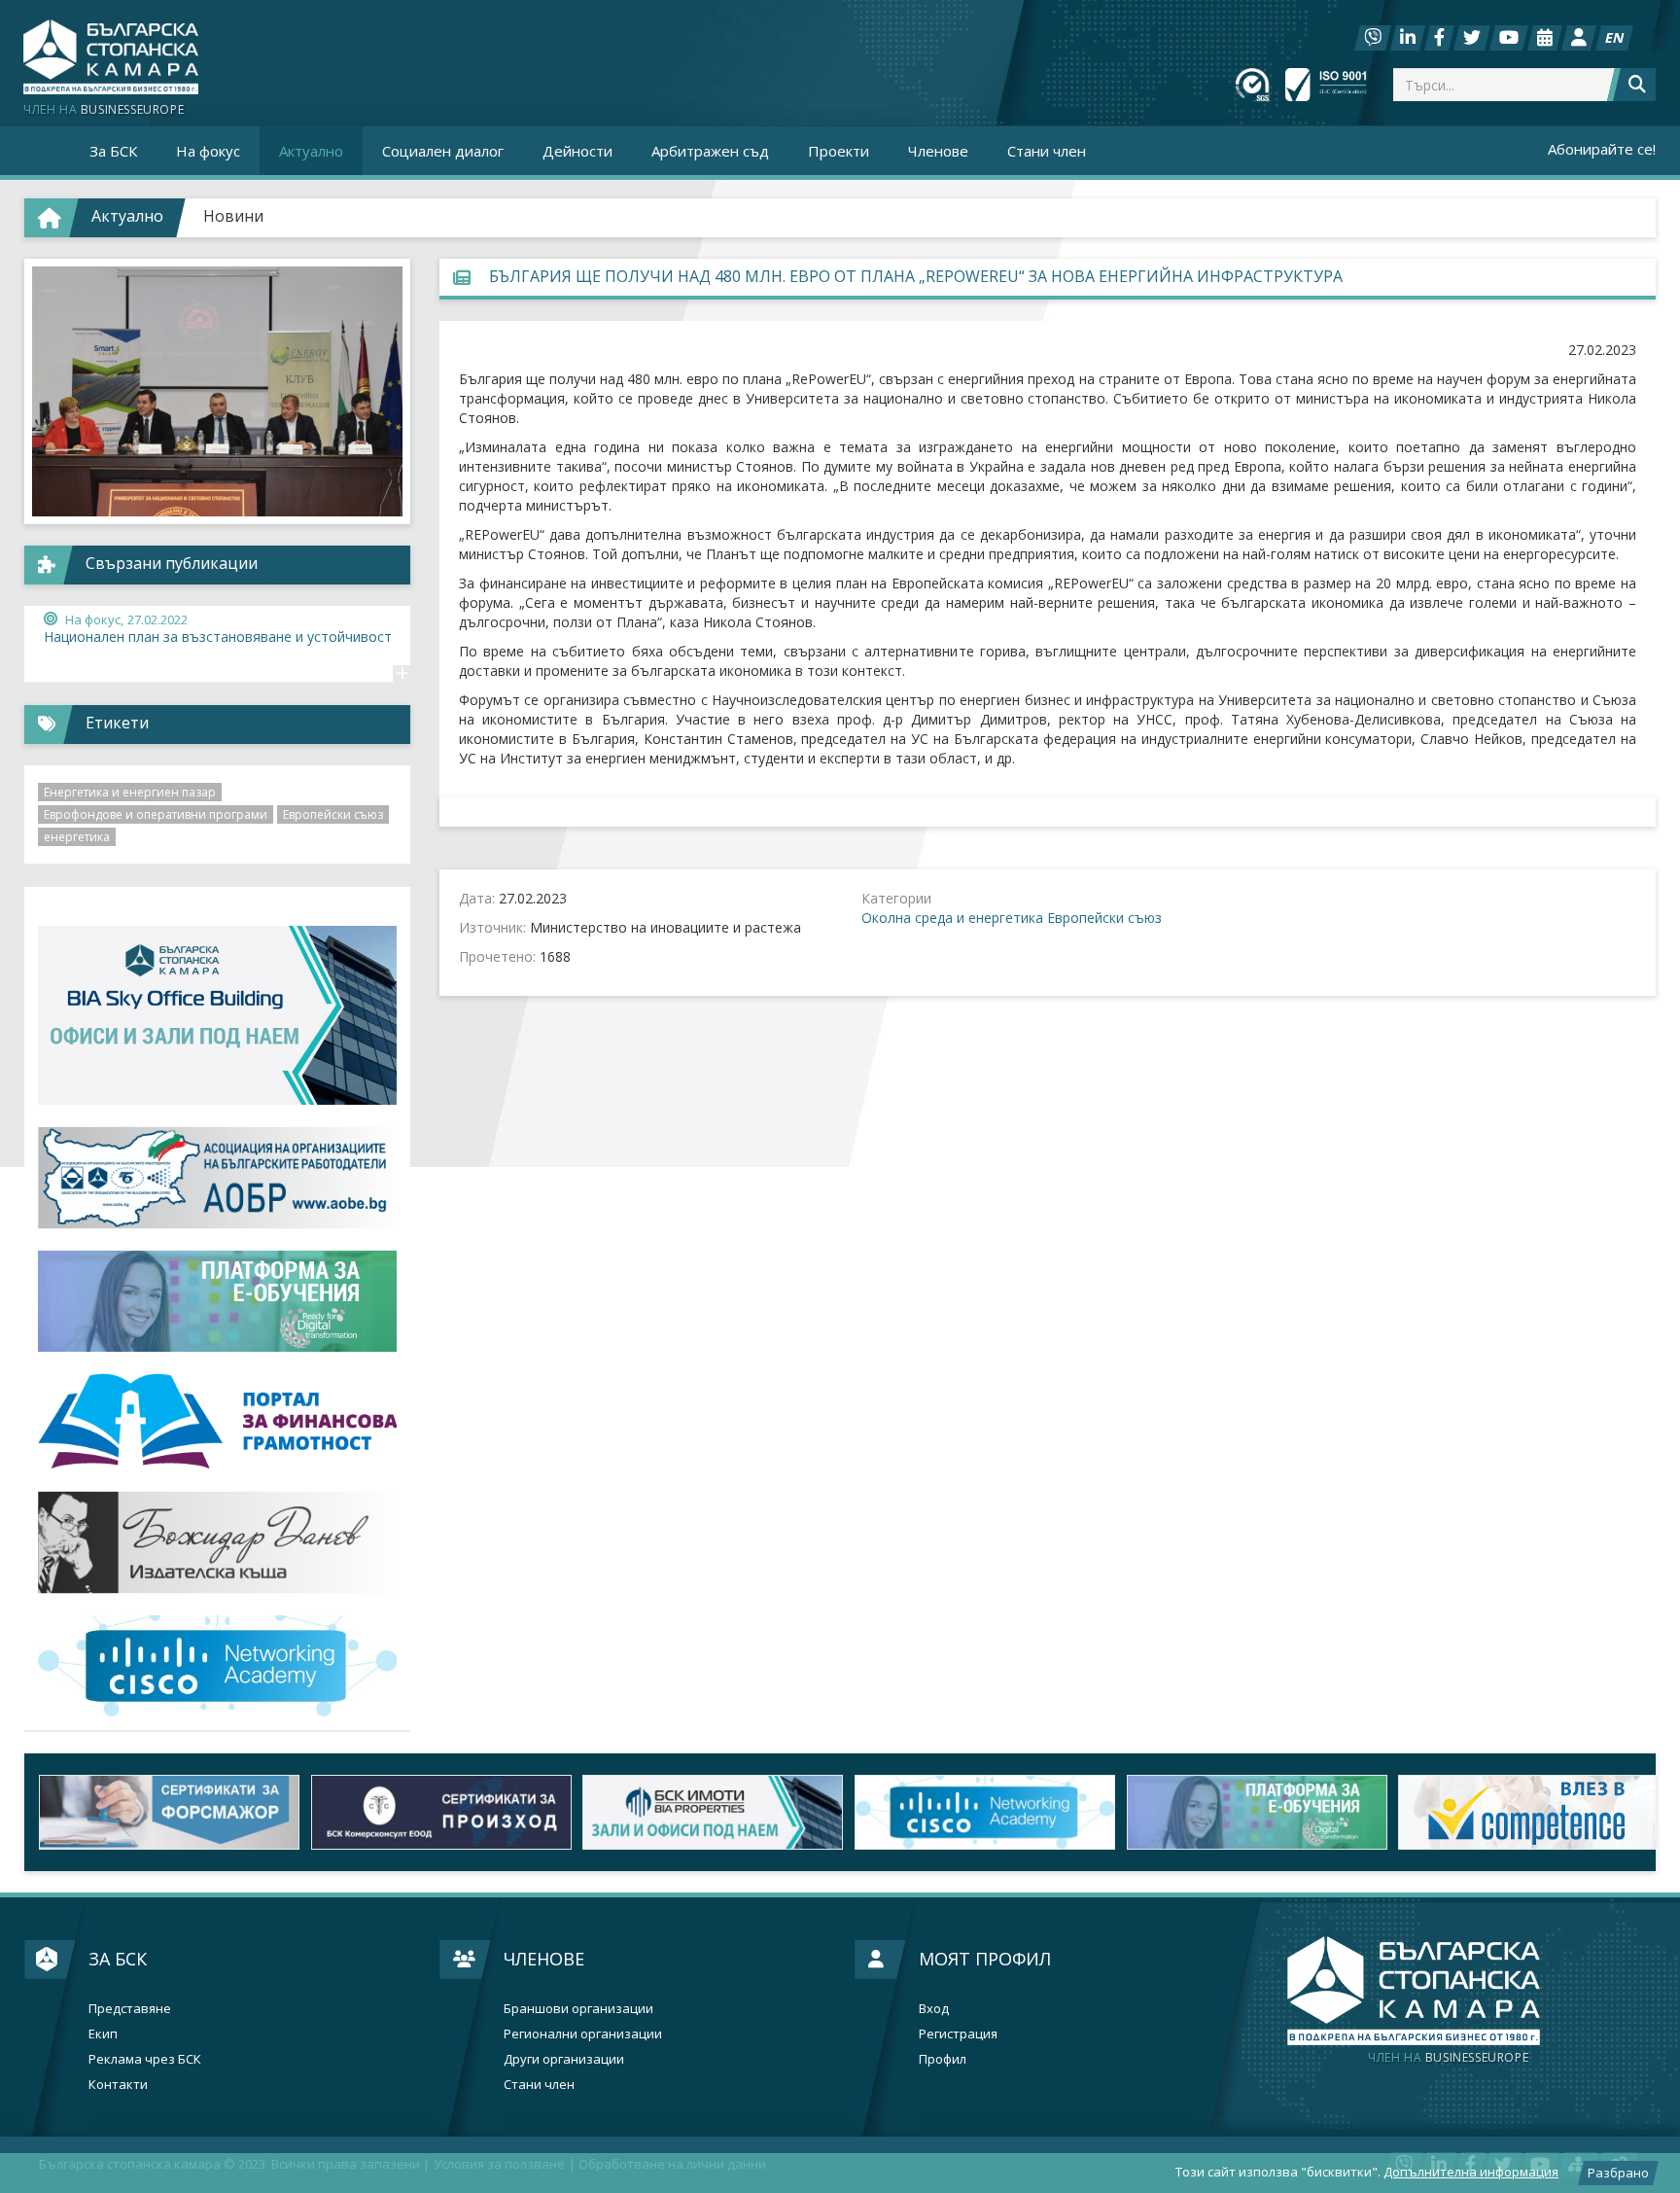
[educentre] (217, 1666)
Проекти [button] (839, 151)
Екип (103, 2034)
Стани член (1047, 151)
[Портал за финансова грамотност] (217, 1421)
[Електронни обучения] (217, 1302)
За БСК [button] (113, 151)
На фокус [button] (208, 151)
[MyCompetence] (1520, 1812)
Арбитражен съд (710, 151)
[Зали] (1545, 38)
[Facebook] (1439, 38)
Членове (544, 1959)
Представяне (130, 2009)
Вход (934, 2009)
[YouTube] (1509, 38)
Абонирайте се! (1602, 149)
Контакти (118, 2085)
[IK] (217, 1542)
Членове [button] (938, 151)
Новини (233, 216)
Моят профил (985, 1959)
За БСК (118, 1959)
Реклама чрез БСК (145, 2059)
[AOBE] (217, 1177)
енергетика (77, 837)
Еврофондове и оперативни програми (156, 814)
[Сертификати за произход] (433, 1812)
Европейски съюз (1104, 918)
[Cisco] (976, 1812)
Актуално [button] (311, 151)
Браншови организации (578, 2009)
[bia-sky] (217, 1016)
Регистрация (958, 2034)
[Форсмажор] (160, 1812)
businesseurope (1448, 2058)
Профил (943, 2059)
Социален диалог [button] (443, 151)
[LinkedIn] (1408, 38)
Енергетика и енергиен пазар (130, 792)
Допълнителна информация (1471, 2172)
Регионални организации (583, 2034)
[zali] (704, 1812)
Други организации (564, 2059)
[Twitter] (1472, 38)
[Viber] (1373, 38)
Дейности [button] (577, 151)
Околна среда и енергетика (952, 918)
